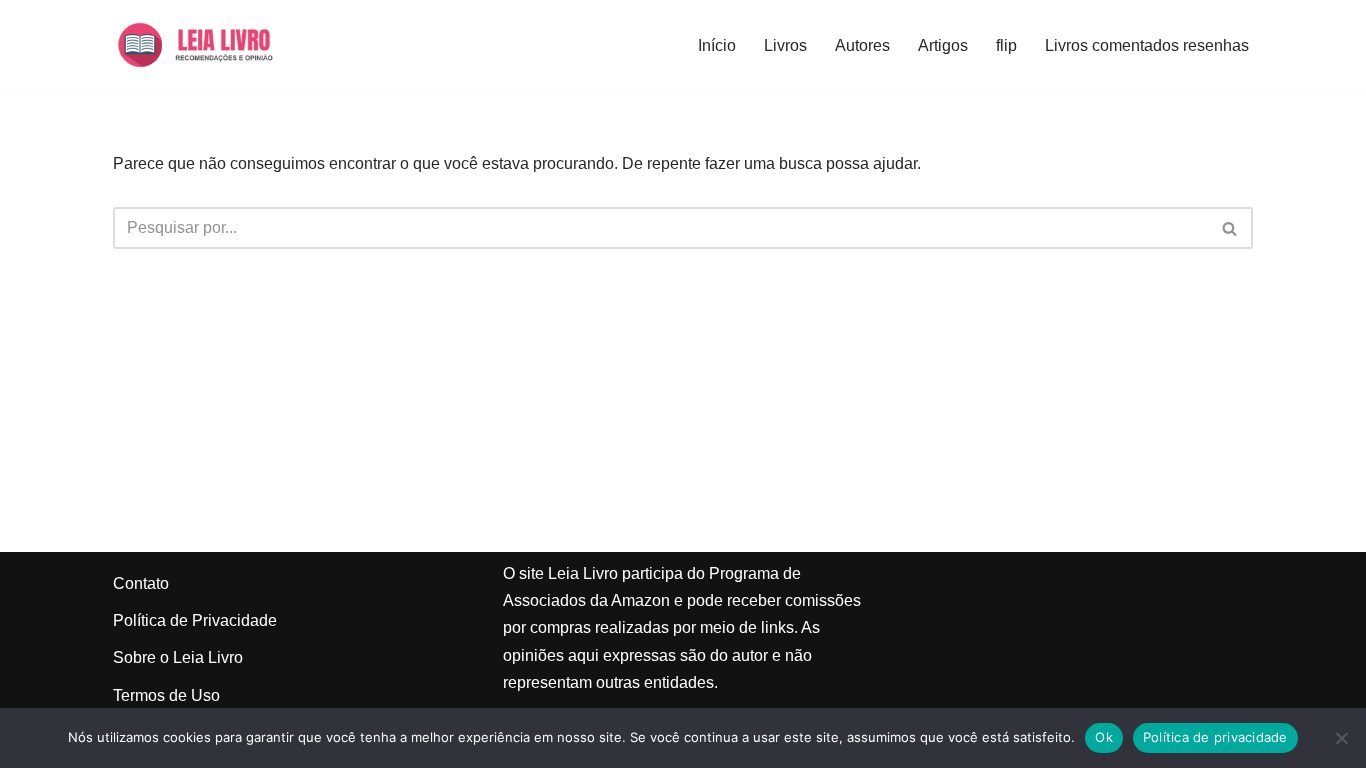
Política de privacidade (1215, 737)
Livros (785, 45)
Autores (862, 45)
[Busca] (1230, 228)
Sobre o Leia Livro (178, 657)
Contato (141, 583)
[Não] (1341, 738)
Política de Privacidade (195, 620)
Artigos (943, 45)
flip (1006, 45)
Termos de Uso (166, 695)
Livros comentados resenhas (1147, 45)
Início (717, 45)
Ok (1104, 737)
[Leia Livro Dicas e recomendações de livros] (214, 45)
